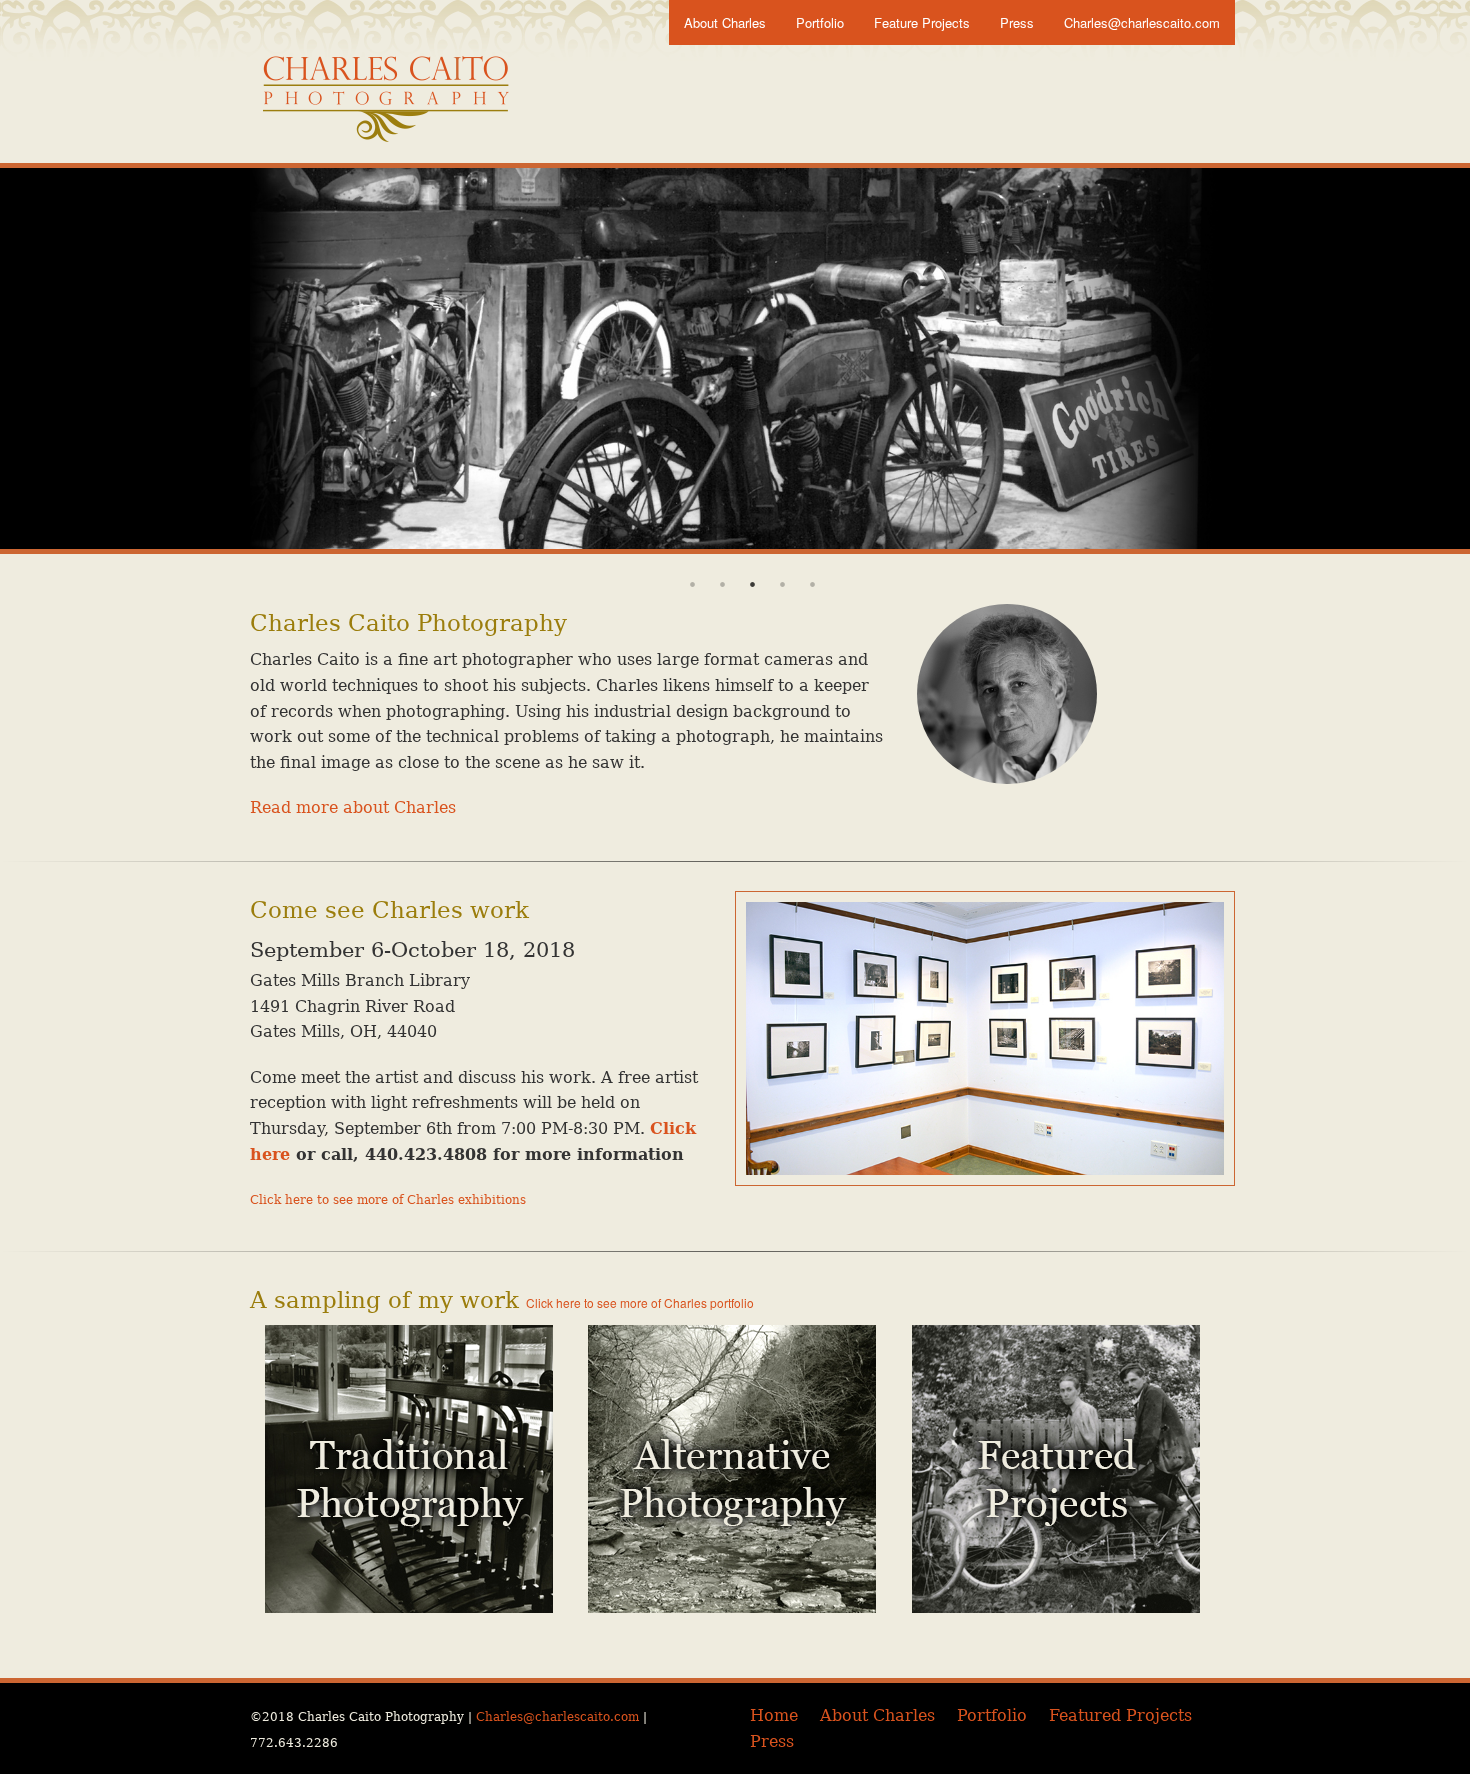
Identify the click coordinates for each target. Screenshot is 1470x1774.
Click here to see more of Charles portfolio (640, 1302)
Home (774, 1715)
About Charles (725, 22)
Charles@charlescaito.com (1142, 22)
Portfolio (820, 22)
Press (1017, 22)
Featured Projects (1120, 1715)
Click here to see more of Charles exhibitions (388, 1200)
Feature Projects (922, 22)
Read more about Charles (353, 807)
